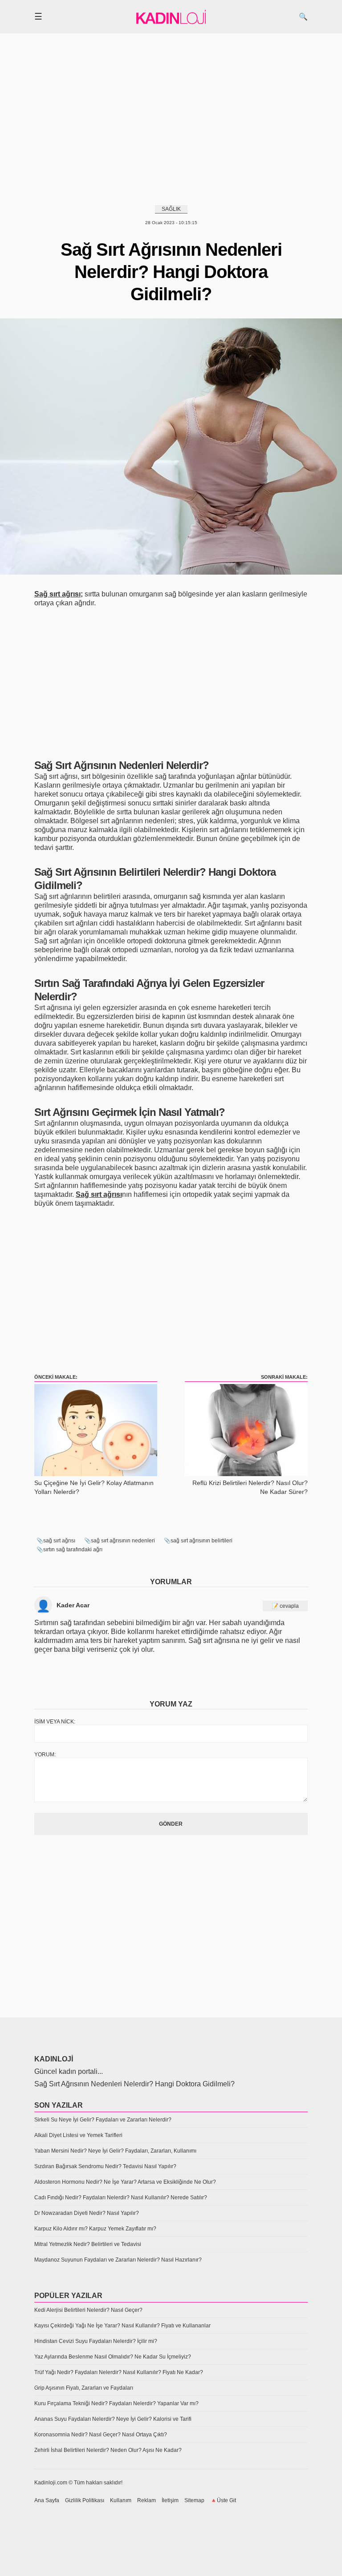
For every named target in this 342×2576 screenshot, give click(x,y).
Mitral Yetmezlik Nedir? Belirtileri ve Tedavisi (88, 2244)
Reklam (147, 2500)
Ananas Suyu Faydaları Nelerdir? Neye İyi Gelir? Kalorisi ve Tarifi (113, 2419)
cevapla (289, 1606)
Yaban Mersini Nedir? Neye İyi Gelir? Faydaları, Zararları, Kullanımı (115, 2151)
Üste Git (226, 2500)
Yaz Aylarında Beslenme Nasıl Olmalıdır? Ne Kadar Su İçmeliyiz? (113, 2357)
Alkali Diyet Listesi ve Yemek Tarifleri (78, 2135)
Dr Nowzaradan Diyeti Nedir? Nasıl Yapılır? (87, 2213)
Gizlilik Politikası (85, 2500)
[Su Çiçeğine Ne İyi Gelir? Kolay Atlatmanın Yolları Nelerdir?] (96, 1474)
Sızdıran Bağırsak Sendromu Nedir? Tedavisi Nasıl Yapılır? (105, 2166)
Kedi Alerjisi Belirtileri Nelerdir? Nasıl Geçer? (88, 2310)
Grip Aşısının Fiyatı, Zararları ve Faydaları (84, 2388)
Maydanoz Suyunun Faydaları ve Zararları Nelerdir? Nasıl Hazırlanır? (118, 2260)
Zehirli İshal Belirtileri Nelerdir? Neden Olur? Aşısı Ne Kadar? (108, 2450)
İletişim (170, 2500)
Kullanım (121, 2500)
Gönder (171, 1824)
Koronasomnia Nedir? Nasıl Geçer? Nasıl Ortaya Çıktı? (101, 2435)
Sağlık (171, 209)
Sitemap (194, 2500)
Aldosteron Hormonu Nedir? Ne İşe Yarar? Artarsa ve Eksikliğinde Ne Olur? (125, 2182)
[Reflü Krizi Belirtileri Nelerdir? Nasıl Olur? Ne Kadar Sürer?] (246, 1474)
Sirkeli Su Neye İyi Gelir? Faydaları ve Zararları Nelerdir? (103, 2120)
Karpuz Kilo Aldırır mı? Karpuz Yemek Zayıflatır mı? (95, 2229)
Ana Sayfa (47, 2500)
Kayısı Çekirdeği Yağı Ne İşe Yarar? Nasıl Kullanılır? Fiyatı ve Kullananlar (122, 2326)
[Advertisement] (171, 118)
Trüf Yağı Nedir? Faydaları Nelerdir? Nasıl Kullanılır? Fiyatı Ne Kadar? (119, 2372)
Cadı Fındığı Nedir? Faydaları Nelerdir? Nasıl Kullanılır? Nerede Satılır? (121, 2198)
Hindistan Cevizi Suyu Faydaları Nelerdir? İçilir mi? (96, 2341)
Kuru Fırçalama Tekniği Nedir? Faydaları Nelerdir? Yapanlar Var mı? (116, 2403)
